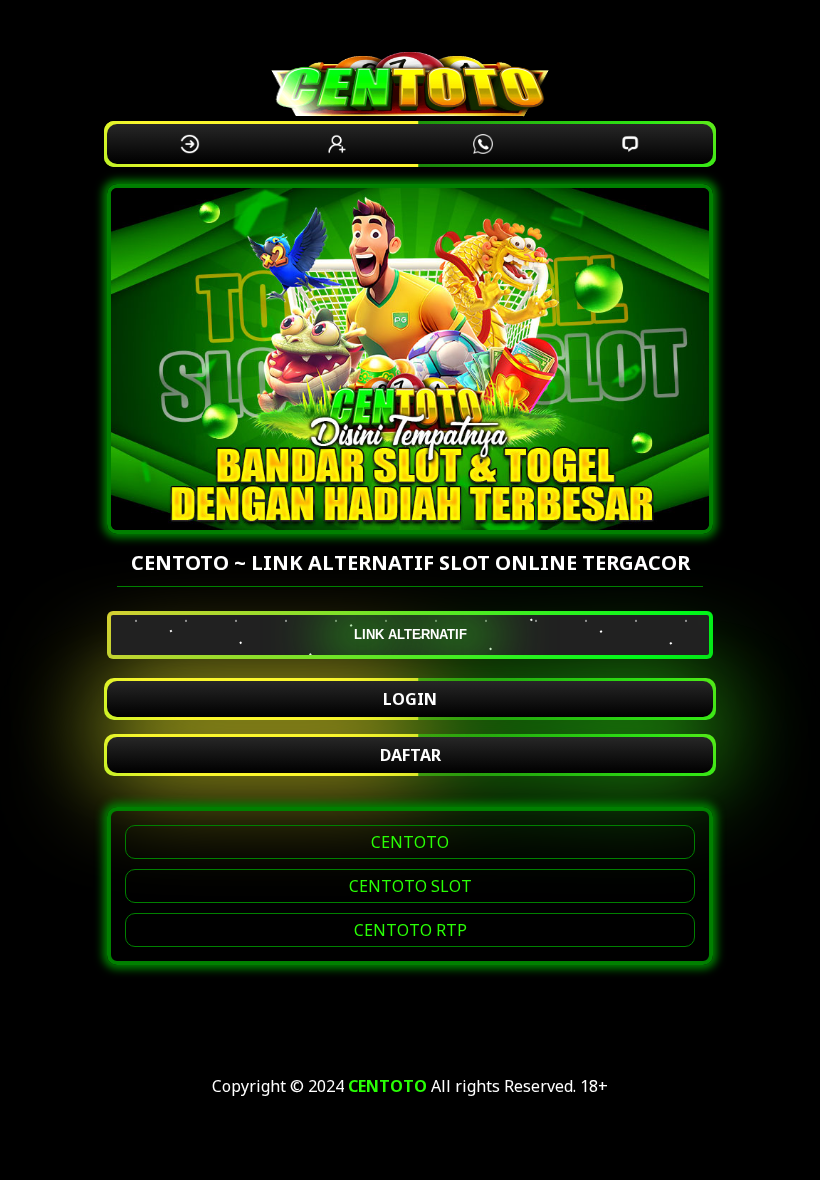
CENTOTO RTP (410, 930)
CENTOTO (410, 842)
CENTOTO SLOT (410, 886)
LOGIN (410, 699)
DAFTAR (410, 755)
